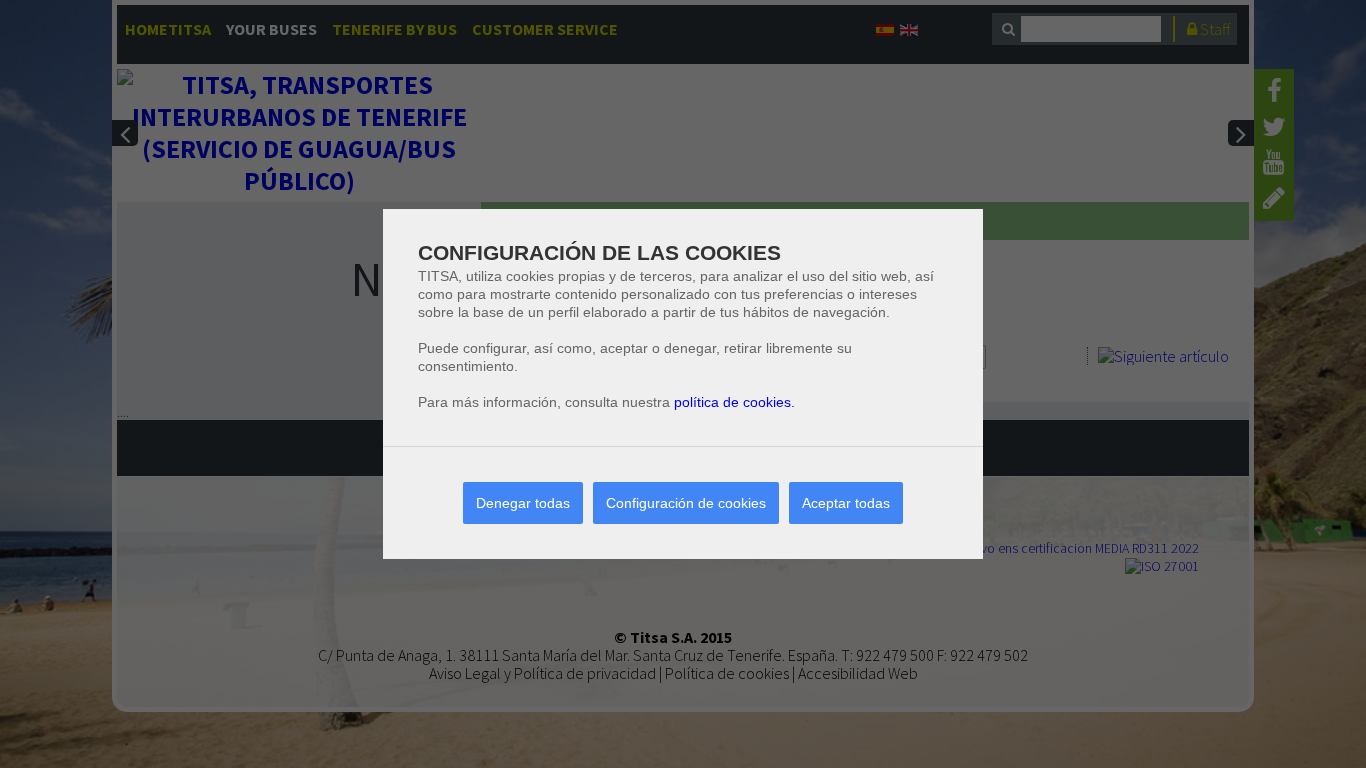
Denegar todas (523, 503)
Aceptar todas (846, 503)
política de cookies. (734, 402)
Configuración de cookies (686, 503)
